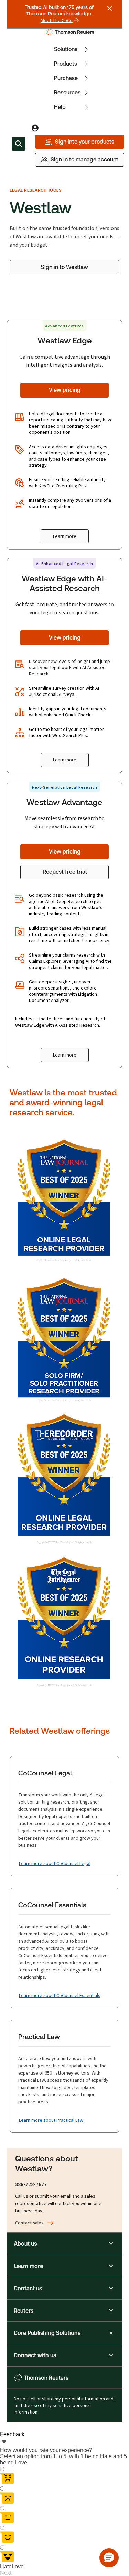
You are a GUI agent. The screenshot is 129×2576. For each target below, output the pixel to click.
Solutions (66, 49)
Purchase (66, 78)
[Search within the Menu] (19, 144)
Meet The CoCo (57, 21)
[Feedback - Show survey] (4, 2442)
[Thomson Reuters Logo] (71, 32)
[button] (64, 2244)
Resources (67, 93)
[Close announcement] (110, 8)
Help (60, 107)
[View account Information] (35, 128)
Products (66, 64)
